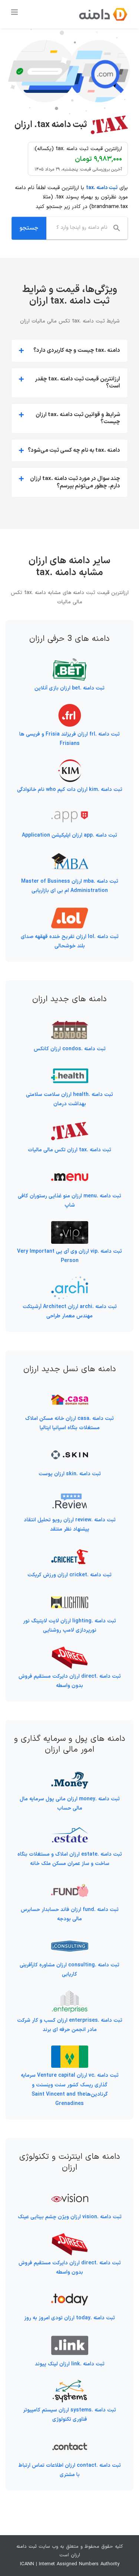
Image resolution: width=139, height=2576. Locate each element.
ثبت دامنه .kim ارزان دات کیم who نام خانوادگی (70, 790)
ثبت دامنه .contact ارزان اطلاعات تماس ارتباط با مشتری (69, 2470)
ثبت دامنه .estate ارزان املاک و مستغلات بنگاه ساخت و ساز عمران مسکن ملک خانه (70, 1859)
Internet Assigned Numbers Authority (79, 2564)
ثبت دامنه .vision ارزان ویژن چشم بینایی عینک (70, 2217)
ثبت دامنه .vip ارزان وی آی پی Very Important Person (69, 1256)
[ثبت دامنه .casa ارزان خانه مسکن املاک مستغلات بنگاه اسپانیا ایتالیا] (70, 1393)
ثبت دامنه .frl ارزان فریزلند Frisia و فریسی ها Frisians (69, 739)
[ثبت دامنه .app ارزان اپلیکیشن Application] (70, 810)
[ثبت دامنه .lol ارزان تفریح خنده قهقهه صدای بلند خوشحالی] (70, 911)
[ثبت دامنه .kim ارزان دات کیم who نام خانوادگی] (70, 764)
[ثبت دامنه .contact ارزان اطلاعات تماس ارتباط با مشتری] (70, 2440)
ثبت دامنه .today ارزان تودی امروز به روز (69, 2318)
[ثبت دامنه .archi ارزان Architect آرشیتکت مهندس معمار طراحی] (70, 1281)
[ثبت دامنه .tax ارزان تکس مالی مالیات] (70, 1125)
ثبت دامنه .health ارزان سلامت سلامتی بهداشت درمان (69, 1099)
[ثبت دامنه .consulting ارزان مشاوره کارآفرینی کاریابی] (70, 1939)
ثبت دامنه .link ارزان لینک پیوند (70, 2364)
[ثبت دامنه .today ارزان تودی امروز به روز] (70, 2293)
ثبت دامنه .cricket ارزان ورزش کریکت (69, 1575)
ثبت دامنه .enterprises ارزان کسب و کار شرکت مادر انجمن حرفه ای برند (70, 2025)
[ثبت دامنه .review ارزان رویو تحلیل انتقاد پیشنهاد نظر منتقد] (70, 1494)
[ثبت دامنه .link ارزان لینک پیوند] (70, 2339)
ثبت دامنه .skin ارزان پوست (70, 1474)
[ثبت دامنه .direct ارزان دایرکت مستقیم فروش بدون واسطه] (70, 1651)
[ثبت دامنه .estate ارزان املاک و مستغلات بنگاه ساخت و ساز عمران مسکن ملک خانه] (70, 1829)
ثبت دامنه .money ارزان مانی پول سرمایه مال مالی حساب (70, 1804)
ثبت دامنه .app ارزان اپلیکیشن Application (69, 835)
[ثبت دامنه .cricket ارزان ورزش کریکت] (70, 1550)
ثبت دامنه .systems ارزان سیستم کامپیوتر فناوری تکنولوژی (69, 2415)
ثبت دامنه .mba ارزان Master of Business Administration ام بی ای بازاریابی (70, 886)
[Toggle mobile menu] (15, 12)
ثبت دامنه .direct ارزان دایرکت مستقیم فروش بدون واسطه (70, 1681)
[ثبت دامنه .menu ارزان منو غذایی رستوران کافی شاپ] (70, 1170)
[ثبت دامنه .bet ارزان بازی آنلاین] (70, 663)
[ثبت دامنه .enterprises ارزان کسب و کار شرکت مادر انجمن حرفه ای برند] (70, 1995)
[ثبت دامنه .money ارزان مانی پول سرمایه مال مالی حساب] (70, 1774)
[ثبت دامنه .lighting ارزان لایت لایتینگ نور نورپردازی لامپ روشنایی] (70, 1596)
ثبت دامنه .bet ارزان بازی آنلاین (69, 688)
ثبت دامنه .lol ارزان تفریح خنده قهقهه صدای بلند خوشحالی (70, 941)
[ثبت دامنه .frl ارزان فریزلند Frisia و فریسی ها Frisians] (70, 709)
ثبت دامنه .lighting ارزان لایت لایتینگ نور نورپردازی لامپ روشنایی (69, 1626)
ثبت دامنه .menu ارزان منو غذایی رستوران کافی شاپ (69, 1201)
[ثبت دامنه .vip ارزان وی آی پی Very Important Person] (70, 1226)
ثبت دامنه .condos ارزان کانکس (70, 1049)
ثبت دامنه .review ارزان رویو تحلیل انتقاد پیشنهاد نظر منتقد (70, 1525)
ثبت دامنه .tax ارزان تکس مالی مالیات (69, 1150)
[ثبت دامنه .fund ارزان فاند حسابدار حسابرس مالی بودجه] (70, 1884)
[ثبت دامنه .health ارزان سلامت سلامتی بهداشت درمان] (70, 1069)
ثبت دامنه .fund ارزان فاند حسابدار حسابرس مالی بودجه (70, 1914)
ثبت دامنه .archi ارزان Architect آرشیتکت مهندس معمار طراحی (70, 1311)
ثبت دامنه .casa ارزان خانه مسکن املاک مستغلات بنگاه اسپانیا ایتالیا (69, 1423)
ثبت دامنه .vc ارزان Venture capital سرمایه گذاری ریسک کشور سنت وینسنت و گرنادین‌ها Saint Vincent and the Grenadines (70, 2090)
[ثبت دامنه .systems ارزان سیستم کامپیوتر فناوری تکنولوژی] (70, 2384)
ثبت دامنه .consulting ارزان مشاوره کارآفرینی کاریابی (69, 1970)
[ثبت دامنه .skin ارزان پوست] (70, 1448)
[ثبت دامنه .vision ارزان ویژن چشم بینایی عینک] (70, 2191)
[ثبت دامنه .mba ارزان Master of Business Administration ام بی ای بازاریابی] (70, 856)
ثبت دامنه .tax (102, 188)
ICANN (27, 2564)
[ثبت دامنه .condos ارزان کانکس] (70, 1023)
